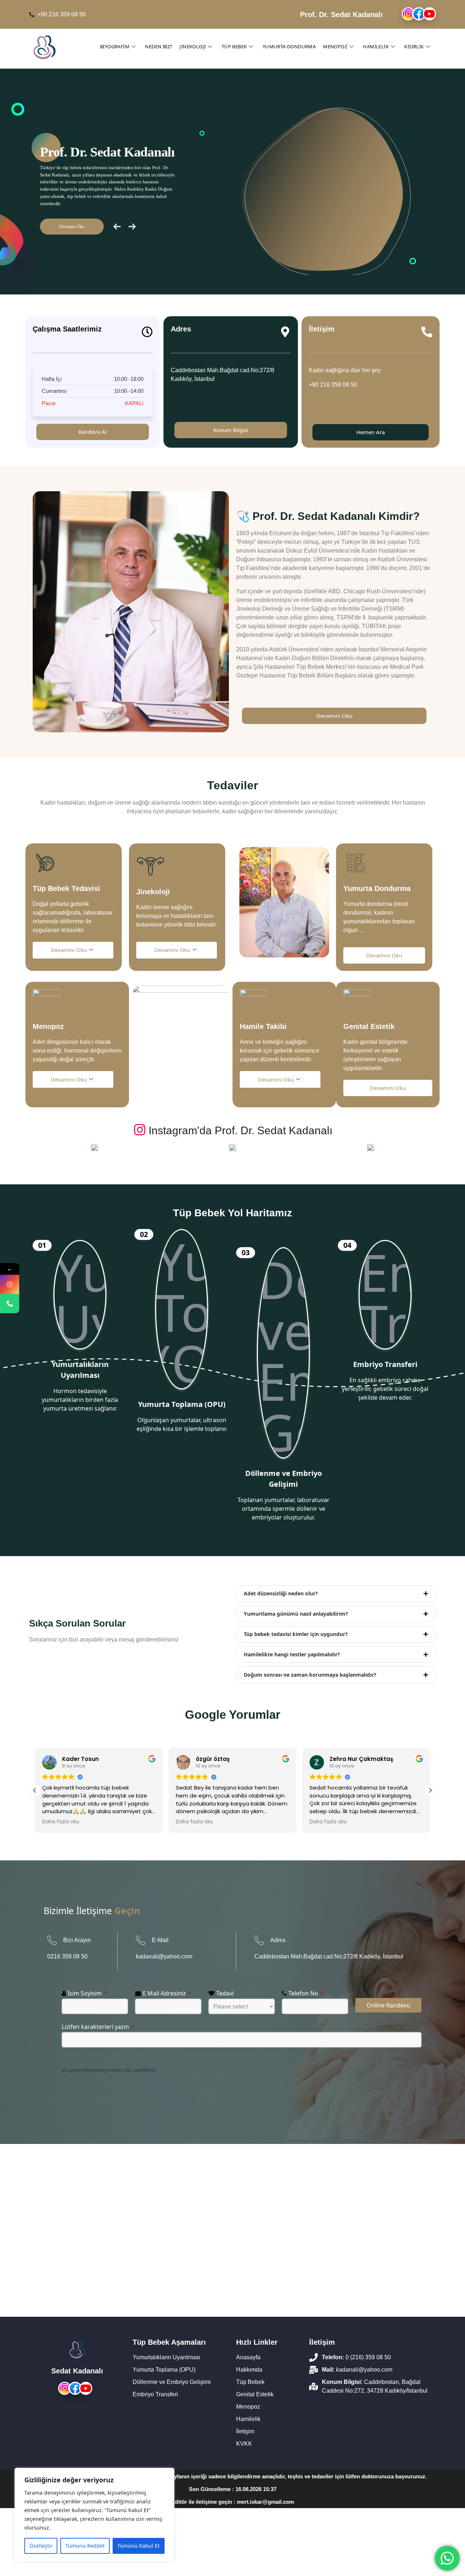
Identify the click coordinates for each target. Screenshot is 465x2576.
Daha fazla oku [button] (61, 1822)
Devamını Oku (334, 716)
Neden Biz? (159, 46)
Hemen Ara (371, 432)
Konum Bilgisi (231, 430)
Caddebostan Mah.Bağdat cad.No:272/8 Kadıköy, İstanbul (329, 1956)
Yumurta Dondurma (289, 46)
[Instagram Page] (10, 1284)
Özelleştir (41, 2546)
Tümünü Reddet (85, 2546)
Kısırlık (414, 46)
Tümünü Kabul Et (138, 2546)
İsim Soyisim (87, 1993)
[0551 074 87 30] (10, 1304)
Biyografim (115, 46)
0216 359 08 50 (67, 1956)
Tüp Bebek (234, 46)
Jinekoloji (193, 46)
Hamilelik (376, 46)
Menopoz (335, 46)
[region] (94, 2515)
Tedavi (225, 1993)
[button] (430, 1790)
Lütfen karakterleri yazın (98, 2027)
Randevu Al (93, 432)
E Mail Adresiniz (167, 1993)
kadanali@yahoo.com (164, 1956)
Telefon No (306, 1993)
